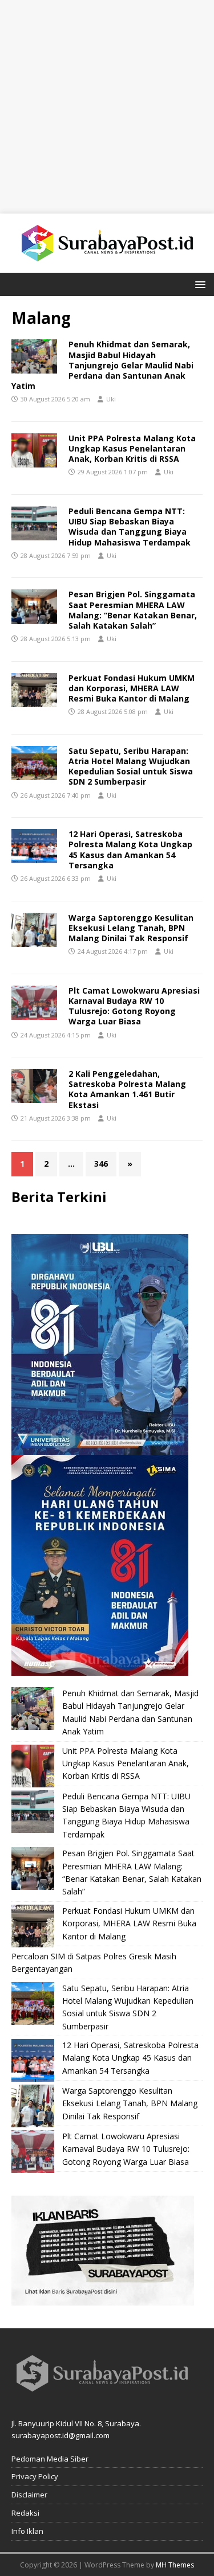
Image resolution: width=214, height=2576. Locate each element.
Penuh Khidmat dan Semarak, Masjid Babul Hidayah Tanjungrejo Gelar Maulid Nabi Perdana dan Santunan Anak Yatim (102, 365)
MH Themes (175, 2565)
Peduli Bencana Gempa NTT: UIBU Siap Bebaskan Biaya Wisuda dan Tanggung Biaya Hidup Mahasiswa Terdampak (130, 527)
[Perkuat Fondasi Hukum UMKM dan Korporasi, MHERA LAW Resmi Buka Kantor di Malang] (33, 1926)
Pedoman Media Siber (50, 2459)
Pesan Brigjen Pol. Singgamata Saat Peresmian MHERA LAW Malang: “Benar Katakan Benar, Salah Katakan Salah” (133, 610)
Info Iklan (27, 2531)
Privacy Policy (35, 2476)
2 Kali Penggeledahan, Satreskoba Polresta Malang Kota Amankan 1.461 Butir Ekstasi (127, 1089)
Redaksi (25, 2513)
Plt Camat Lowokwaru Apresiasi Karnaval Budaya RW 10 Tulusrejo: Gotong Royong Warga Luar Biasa (134, 1006)
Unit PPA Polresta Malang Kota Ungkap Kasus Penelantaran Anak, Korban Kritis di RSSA (132, 448)
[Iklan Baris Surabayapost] (103, 2299)
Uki (111, 399)
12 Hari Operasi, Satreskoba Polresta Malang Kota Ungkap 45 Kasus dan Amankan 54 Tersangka (130, 850)
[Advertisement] (107, 107)
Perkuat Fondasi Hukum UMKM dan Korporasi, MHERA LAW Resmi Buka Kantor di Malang (132, 688)
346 (101, 1164)
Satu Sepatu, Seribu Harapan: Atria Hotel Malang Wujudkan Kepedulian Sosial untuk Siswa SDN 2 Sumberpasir (131, 766)
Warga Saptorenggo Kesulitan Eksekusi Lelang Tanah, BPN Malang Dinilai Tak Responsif (131, 928)
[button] (198, 284)
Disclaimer (29, 2495)
